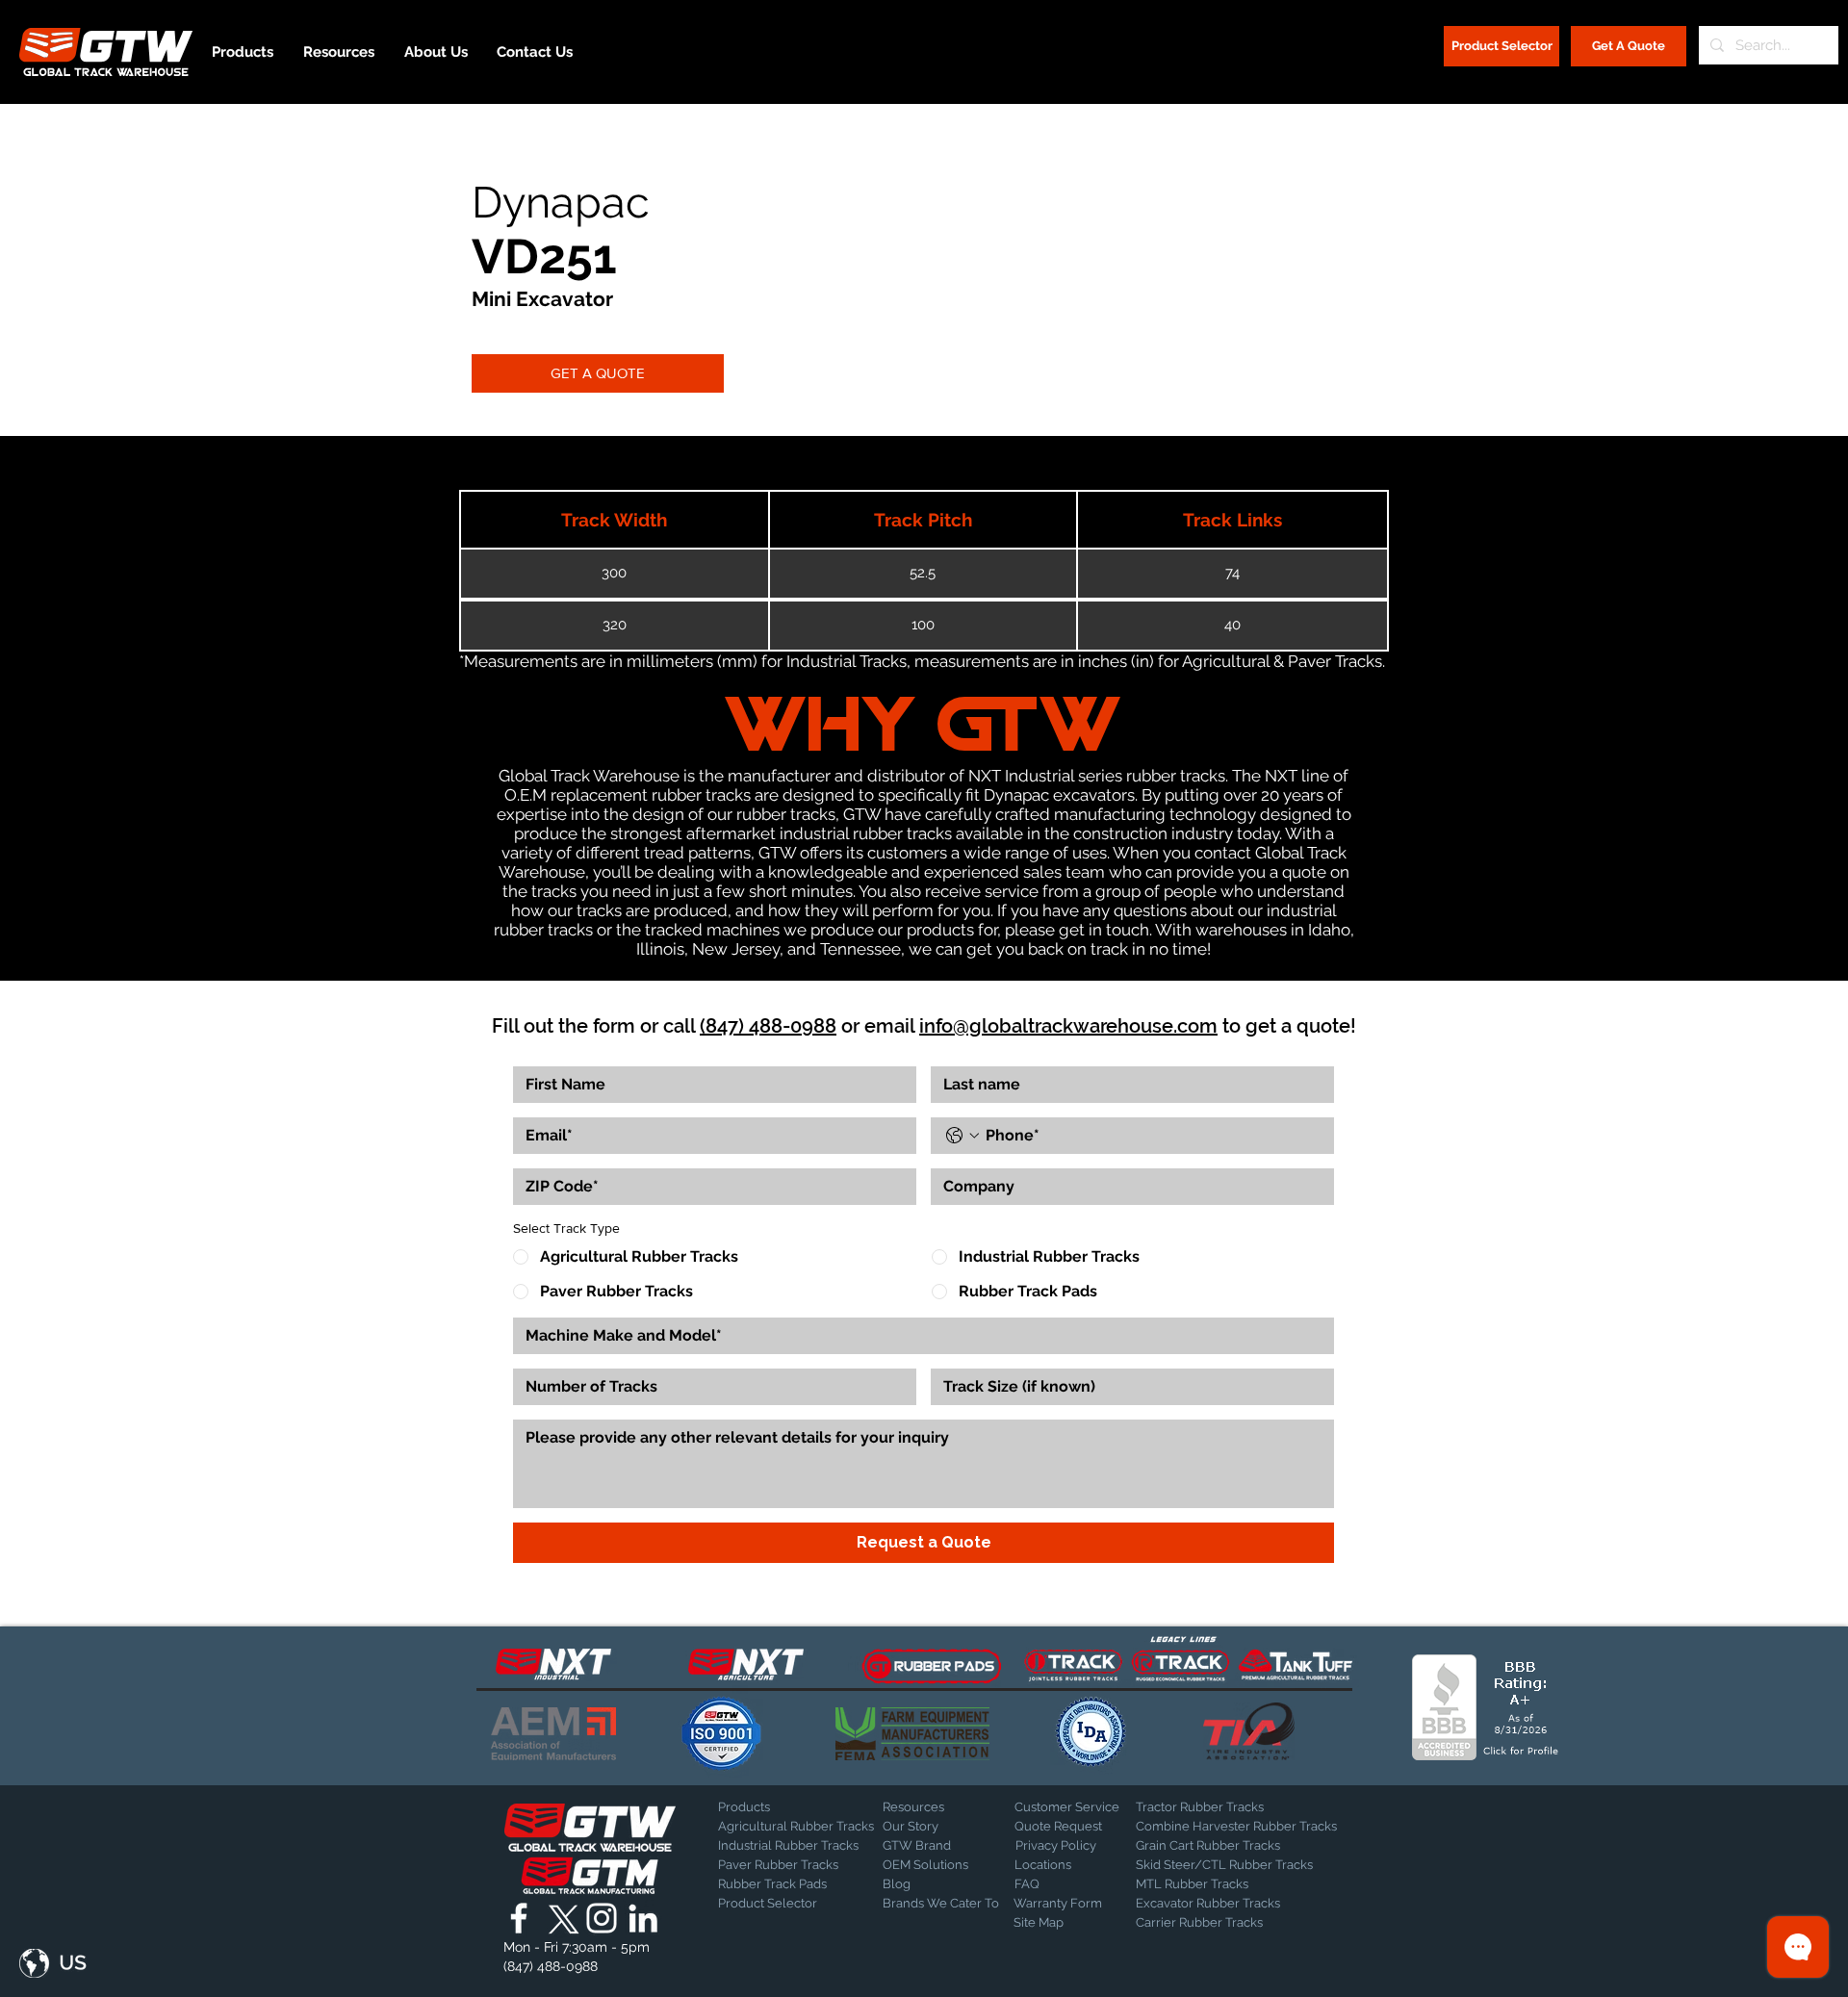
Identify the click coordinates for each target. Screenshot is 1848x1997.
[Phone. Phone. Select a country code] (962, 1136)
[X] (560, 1918)
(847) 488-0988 (768, 1026)
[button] (53, 1963)
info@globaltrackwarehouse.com (1068, 1026)
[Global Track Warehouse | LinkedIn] (643, 1918)
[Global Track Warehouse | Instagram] (602, 1918)
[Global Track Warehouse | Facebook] (519, 1918)
